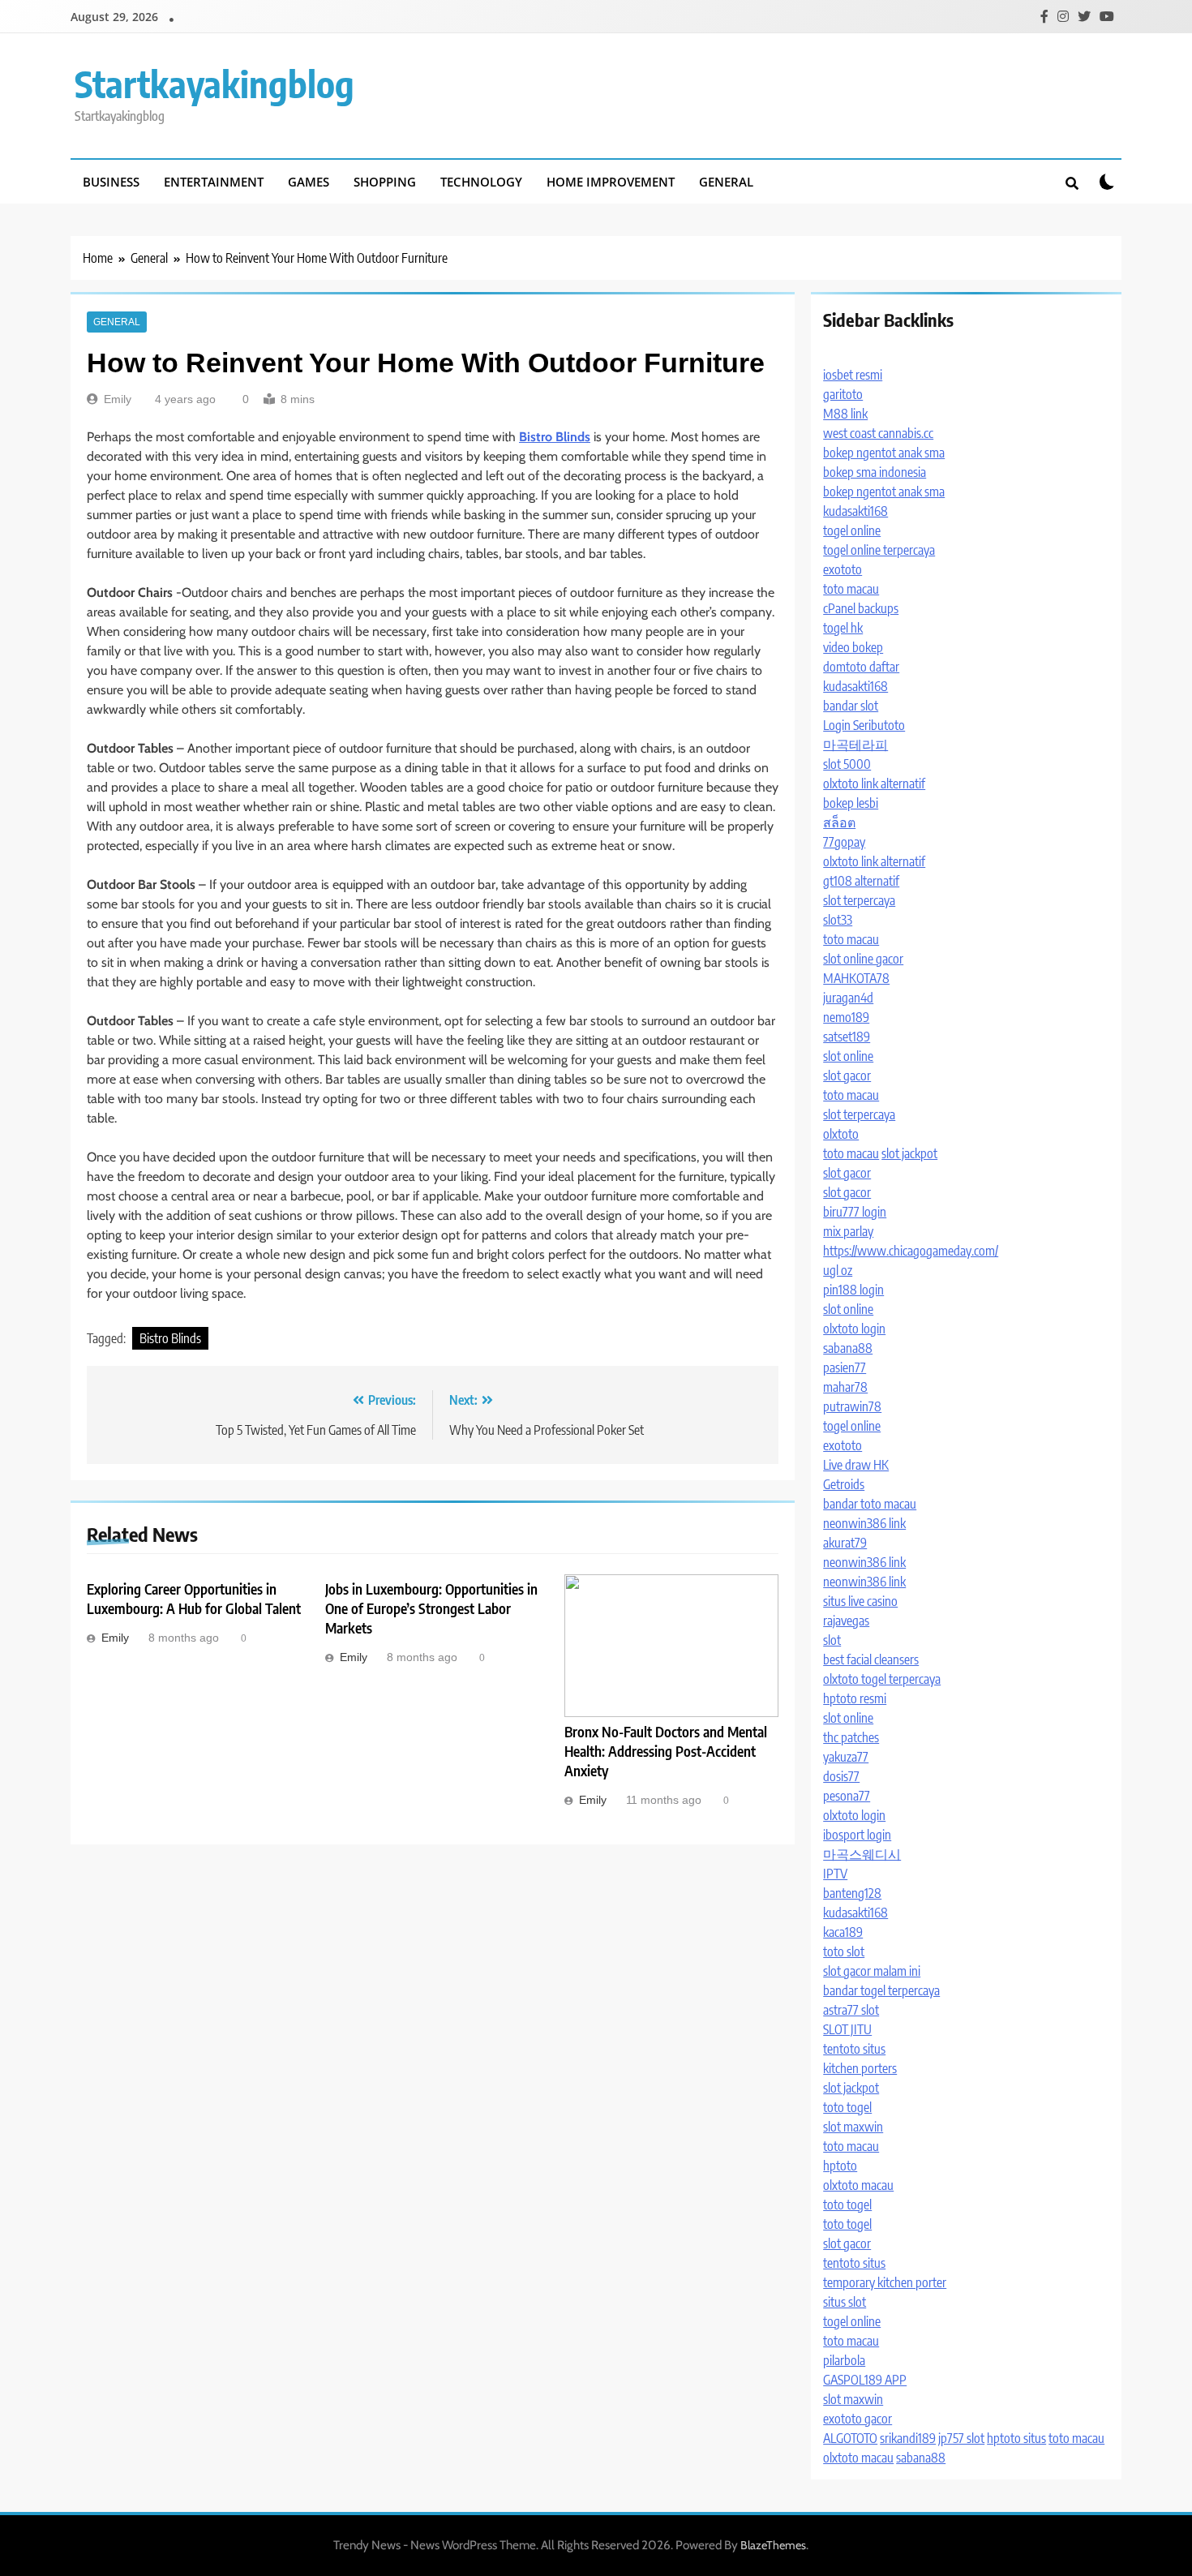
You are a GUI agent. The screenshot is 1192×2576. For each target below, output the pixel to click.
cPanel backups (861, 608)
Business (111, 182)
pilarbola (844, 2360)
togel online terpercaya (879, 550)
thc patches (851, 1737)
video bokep (853, 647)
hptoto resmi (855, 1698)
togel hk (843, 628)
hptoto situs (1016, 2438)
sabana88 (848, 1348)
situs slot (845, 2302)
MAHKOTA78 (856, 978)
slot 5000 (847, 764)
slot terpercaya (859, 900)
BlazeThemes (773, 2545)
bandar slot (851, 706)
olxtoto (841, 1134)
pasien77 (845, 1367)
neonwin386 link (864, 1523)
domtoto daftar (861, 667)
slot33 (838, 920)
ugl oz (838, 1270)
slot (832, 1640)
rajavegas (846, 1621)
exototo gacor (858, 2419)
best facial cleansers (871, 1659)
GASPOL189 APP (865, 2380)
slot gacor (847, 1075)
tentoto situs (854, 2049)
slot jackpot (909, 1153)
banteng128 (852, 1893)
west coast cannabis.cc (878, 433)
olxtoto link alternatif (874, 784)
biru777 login (855, 1212)
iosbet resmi (853, 375)
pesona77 (847, 1796)
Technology (481, 182)
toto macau (851, 589)
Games (309, 182)
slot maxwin (853, 2127)
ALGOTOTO (850, 2438)
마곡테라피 (855, 745)
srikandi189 (908, 2438)
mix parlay (848, 1231)
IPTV (835, 1874)
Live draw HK (856, 1465)
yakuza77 (846, 1757)
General (726, 182)
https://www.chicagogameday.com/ (911, 1251)
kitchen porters (860, 2068)
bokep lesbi (851, 803)
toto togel (847, 2107)
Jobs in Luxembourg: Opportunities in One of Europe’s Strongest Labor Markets (431, 1608)
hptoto (840, 2166)
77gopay (844, 842)
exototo (843, 569)
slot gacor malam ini (872, 1971)
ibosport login (857, 1835)
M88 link (845, 414)
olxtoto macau (858, 2185)
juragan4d (848, 998)
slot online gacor (863, 959)
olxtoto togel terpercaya (882, 1679)
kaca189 (843, 1932)
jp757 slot (961, 2438)
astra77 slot (851, 2010)
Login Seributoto (864, 725)
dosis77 (841, 1776)
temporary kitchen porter (885, 2282)
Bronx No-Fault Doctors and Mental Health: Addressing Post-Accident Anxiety (666, 1751)
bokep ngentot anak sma (884, 453)
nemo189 (846, 1017)
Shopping (385, 182)
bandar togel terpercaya (881, 1990)
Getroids (844, 1484)
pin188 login (853, 1290)
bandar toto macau (870, 1504)
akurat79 (845, 1543)
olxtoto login (854, 1329)
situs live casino (860, 1601)
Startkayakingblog (214, 84)
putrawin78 (852, 1406)
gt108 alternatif (861, 881)
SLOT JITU (847, 2029)
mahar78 (845, 1387)
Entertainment (214, 182)
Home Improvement (611, 182)
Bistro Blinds (170, 1338)
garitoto (843, 394)
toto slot (844, 1951)
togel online (852, 530)
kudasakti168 (855, 511)
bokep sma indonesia (875, 472)
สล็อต (839, 822)
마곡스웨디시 (862, 1854)
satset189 (847, 1037)
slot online (848, 1056)
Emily (118, 399)
